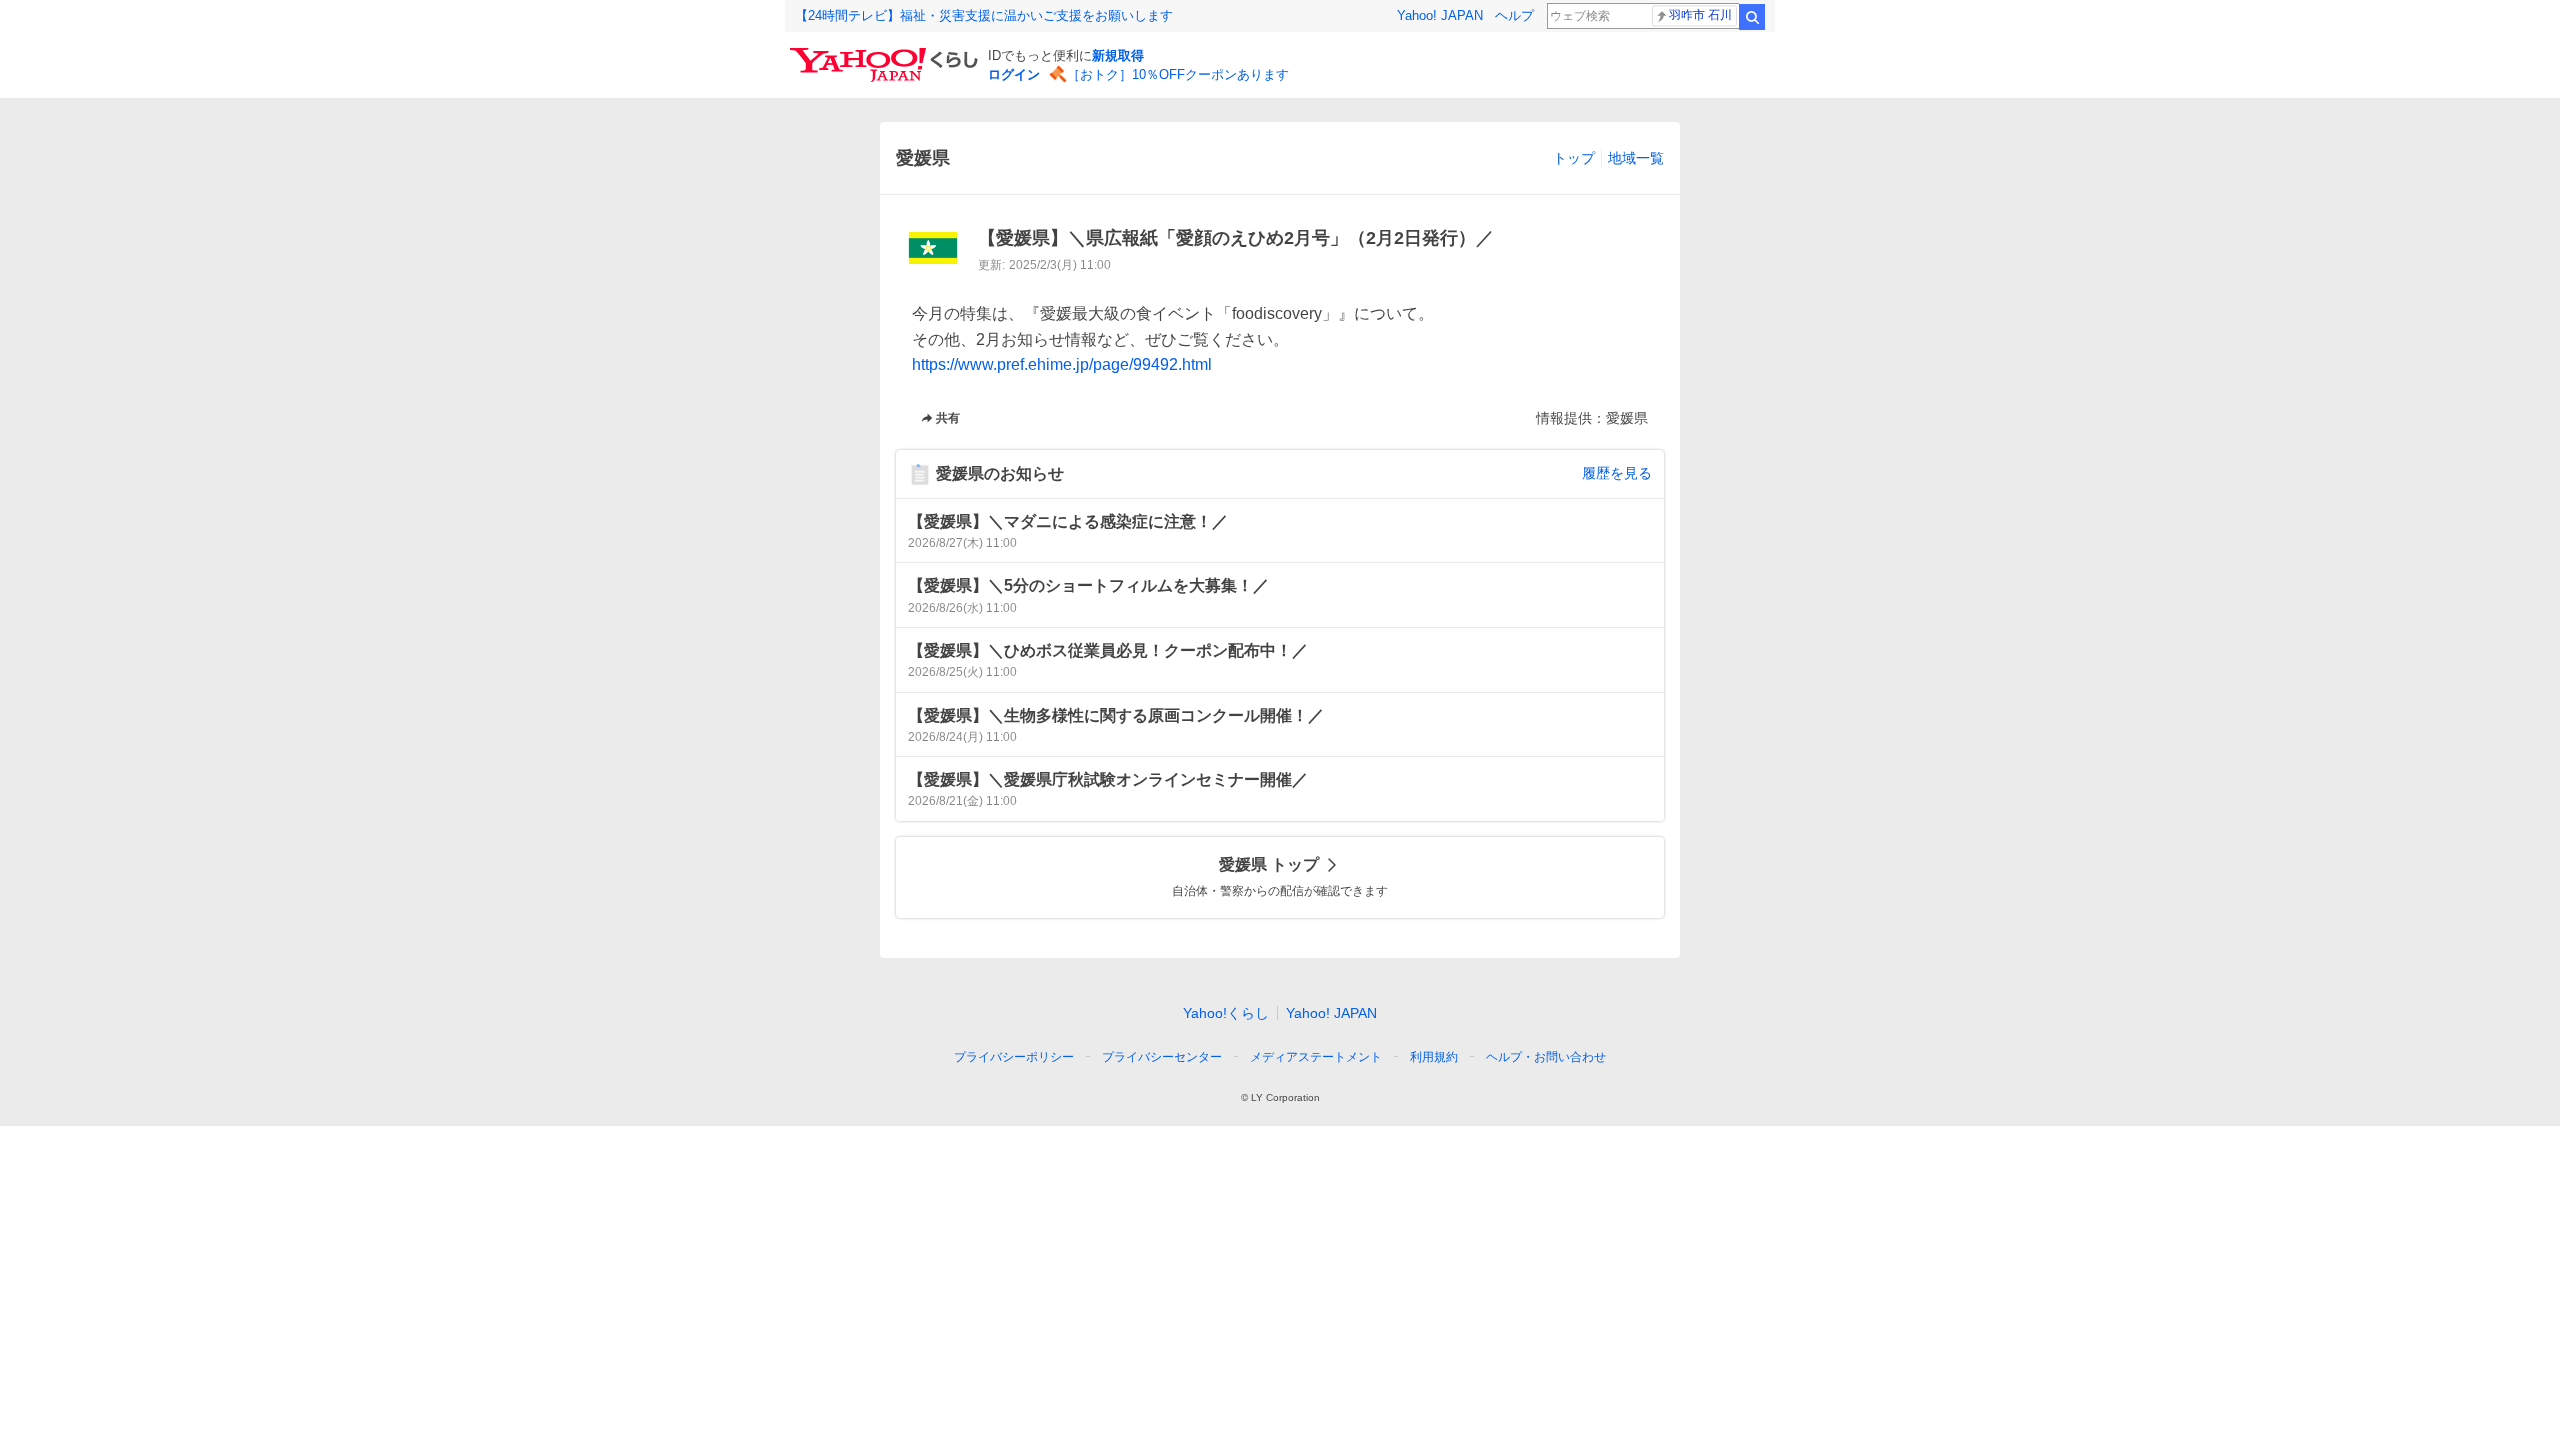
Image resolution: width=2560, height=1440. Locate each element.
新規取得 (1118, 55)
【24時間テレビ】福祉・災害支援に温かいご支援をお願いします (984, 15)
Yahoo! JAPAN (1440, 15)
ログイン (1014, 74)
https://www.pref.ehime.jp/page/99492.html (1062, 364)
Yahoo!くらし (1226, 1013)
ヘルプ (1514, 15)
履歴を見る (1617, 473)
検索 (1752, 17)
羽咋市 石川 (1700, 15)
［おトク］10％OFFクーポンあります (1178, 74)
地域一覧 (1636, 158)
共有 (948, 418)
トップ (1574, 158)
